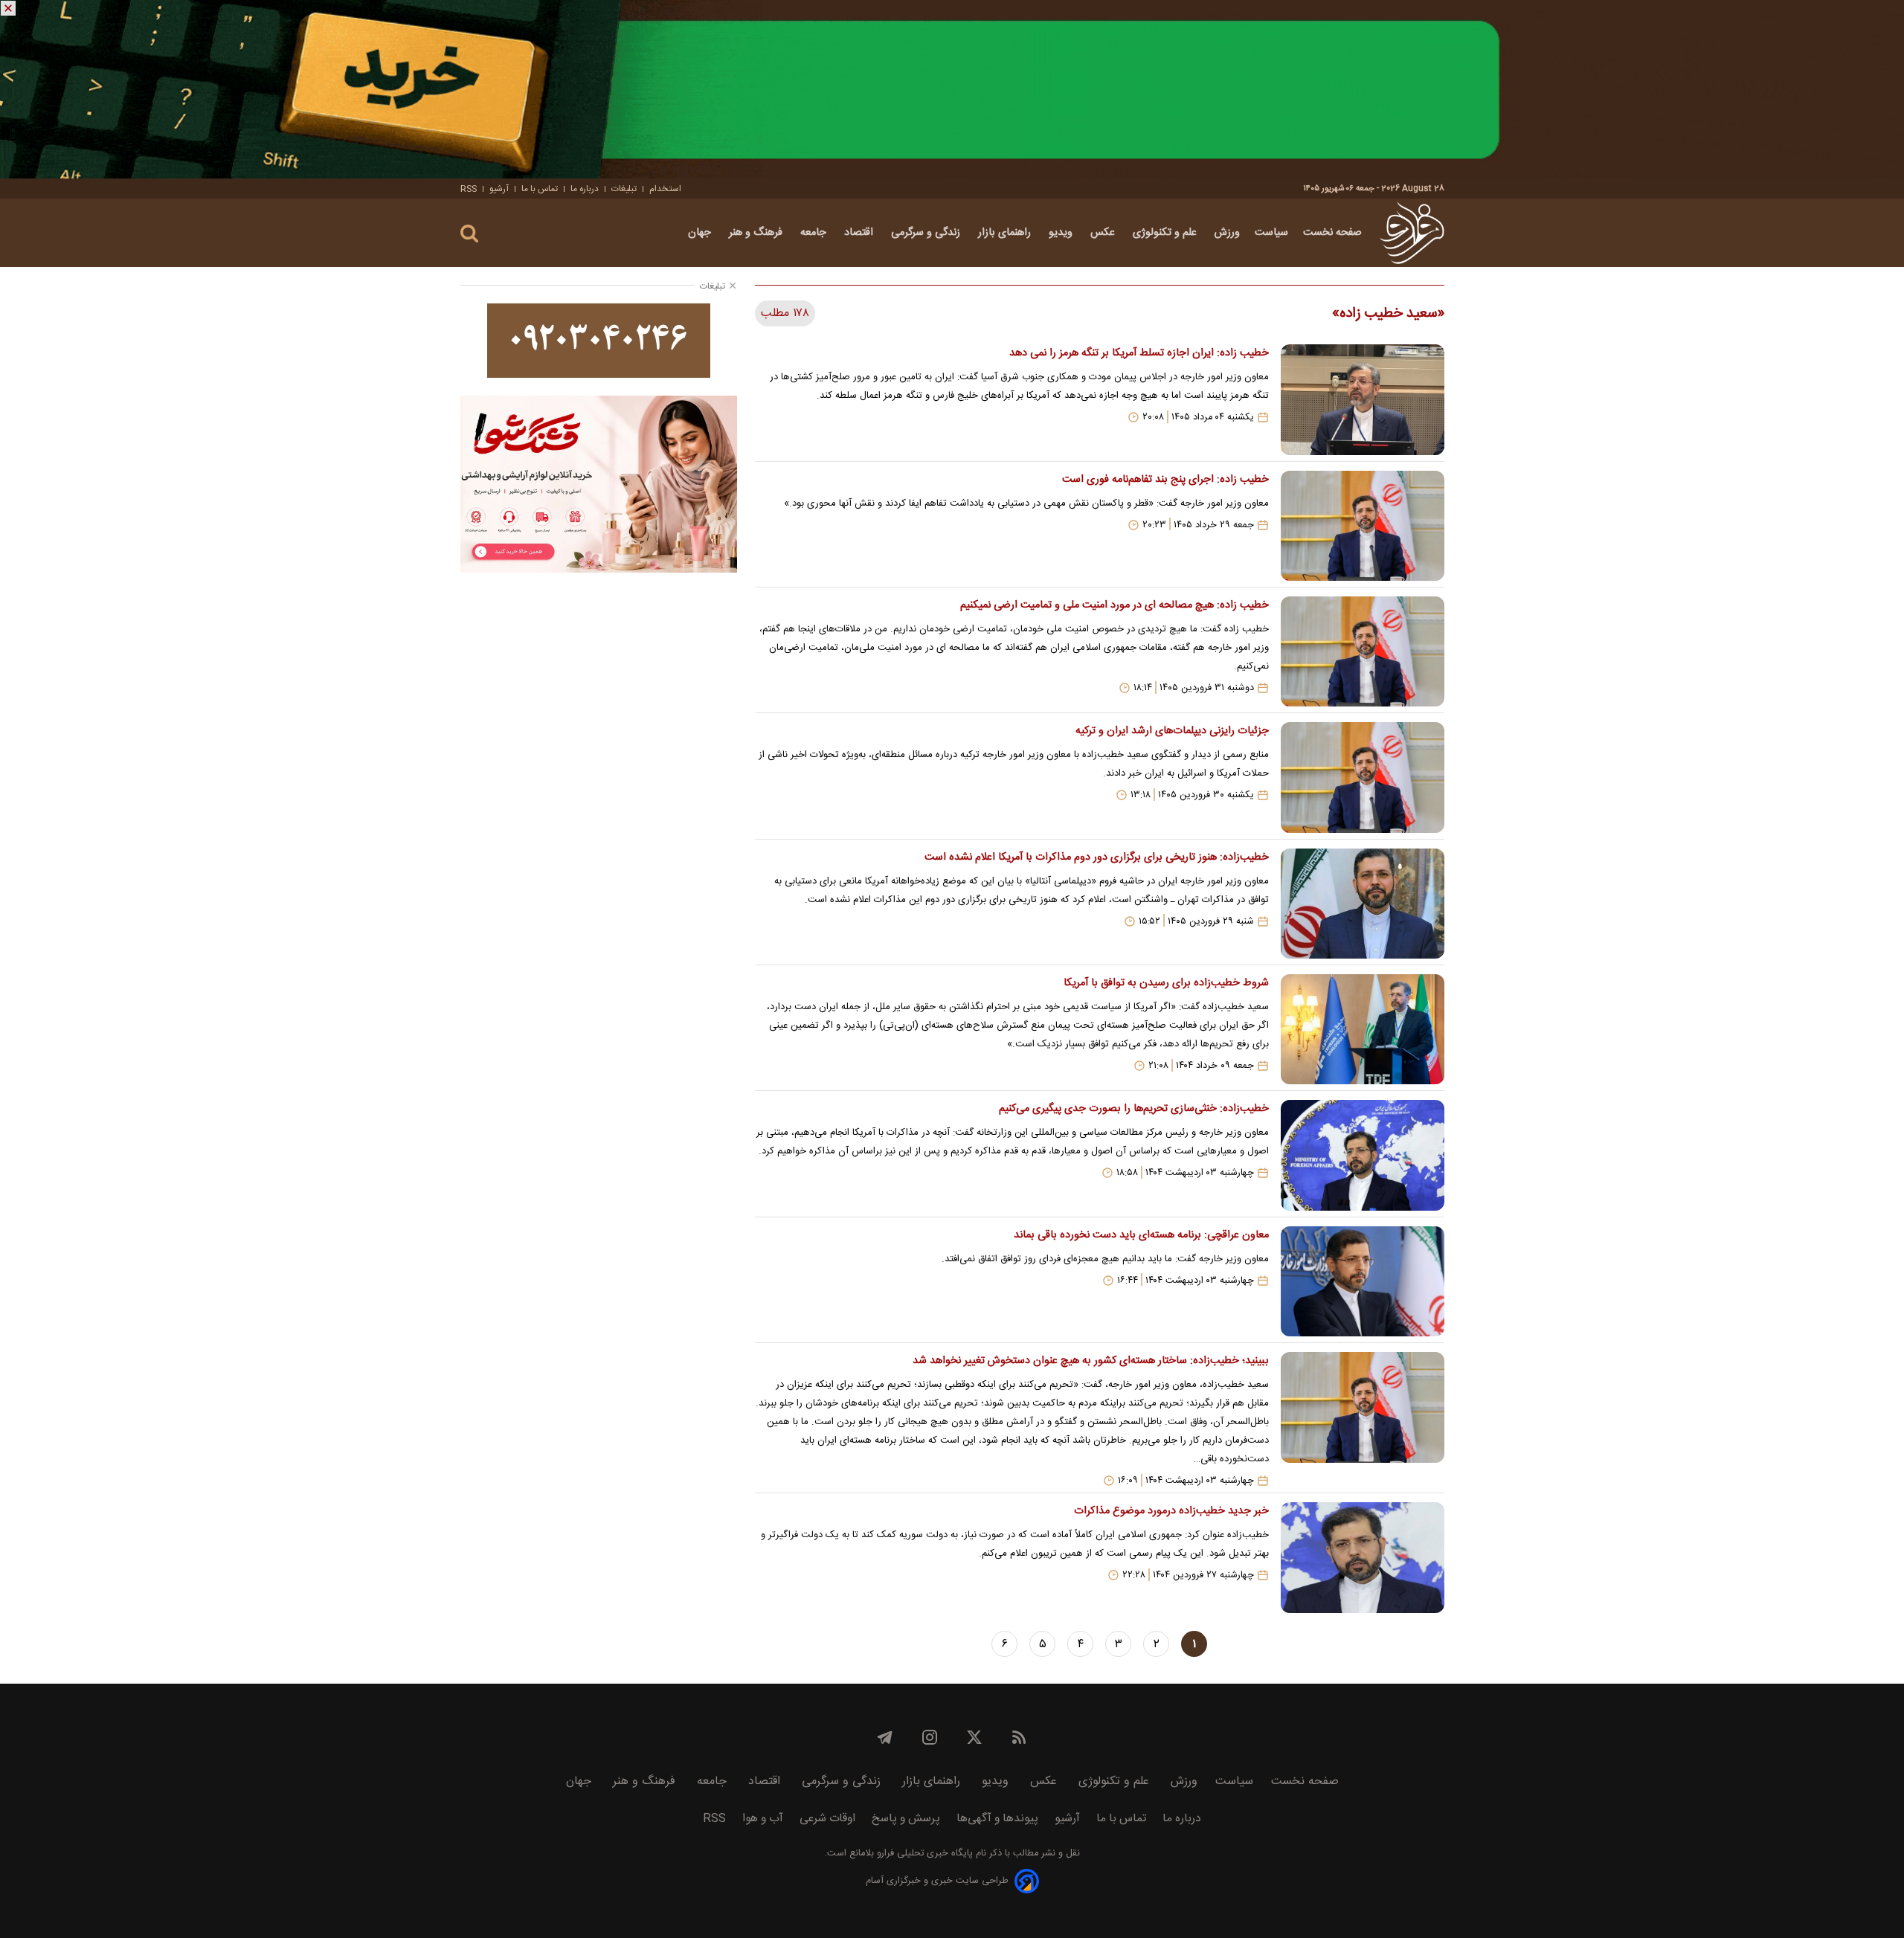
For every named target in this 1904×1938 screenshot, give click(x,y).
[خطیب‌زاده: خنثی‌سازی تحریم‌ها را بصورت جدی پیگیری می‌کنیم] (1363, 1155)
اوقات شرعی (827, 1819)
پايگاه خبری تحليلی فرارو (923, 1854)
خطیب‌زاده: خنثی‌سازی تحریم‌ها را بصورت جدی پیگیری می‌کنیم (1133, 1109)
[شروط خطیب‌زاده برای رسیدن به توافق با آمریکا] (1363, 1029)
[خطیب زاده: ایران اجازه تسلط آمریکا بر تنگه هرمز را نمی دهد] (1363, 399)
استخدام (665, 189)
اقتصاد (860, 233)
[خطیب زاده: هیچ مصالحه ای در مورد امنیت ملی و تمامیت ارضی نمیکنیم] (1363, 651)
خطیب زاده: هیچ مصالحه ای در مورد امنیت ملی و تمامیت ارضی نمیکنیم (1114, 605)
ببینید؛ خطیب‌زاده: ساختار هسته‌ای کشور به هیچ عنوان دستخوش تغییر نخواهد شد (1090, 1361)
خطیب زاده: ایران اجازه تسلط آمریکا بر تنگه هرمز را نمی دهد (1139, 353)
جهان (701, 233)
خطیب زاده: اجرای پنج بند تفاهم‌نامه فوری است (1165, 480)
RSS (469, 189)
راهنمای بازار (1006, 233)
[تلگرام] (885, 1737)
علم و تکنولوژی (1166, 233)
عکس (1104, 233)
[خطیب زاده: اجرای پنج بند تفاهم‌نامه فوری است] (1363, 526)
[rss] (1019, 1737)
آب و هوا (763, 1819)
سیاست (1271, 233)
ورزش (1227, 233)
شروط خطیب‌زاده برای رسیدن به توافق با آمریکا (1166, 983)
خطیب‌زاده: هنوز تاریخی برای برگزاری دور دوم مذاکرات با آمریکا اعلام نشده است (1096, 857)
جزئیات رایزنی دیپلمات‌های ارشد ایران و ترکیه (1172, 731)
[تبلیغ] (952, 89)
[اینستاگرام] (930, 1737)
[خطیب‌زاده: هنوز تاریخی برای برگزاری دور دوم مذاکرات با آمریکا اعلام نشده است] (1363, 904)
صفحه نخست (1332, 233)
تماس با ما (540, 189)
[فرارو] (1412, 233)
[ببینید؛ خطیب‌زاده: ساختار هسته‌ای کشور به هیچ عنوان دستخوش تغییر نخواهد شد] (1363, 1419)
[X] (974, 1737)
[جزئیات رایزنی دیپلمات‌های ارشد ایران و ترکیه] (1363, 777)
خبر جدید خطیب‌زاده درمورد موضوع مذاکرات (1171, 1511)
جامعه (815, 233)
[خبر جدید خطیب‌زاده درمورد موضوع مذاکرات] (1363, 1557)
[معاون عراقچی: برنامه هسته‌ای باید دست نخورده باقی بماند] (1363, 1281)
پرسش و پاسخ (906, 1819)
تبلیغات (624, 189)
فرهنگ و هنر (757, 233)
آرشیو (499, 189)
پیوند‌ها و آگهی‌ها (997, 1819)
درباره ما (585, 189)
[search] (469, 234)
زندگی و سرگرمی (927, 233)
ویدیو (1062, 233)
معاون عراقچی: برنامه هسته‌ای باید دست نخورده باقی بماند (1141, 1235)
